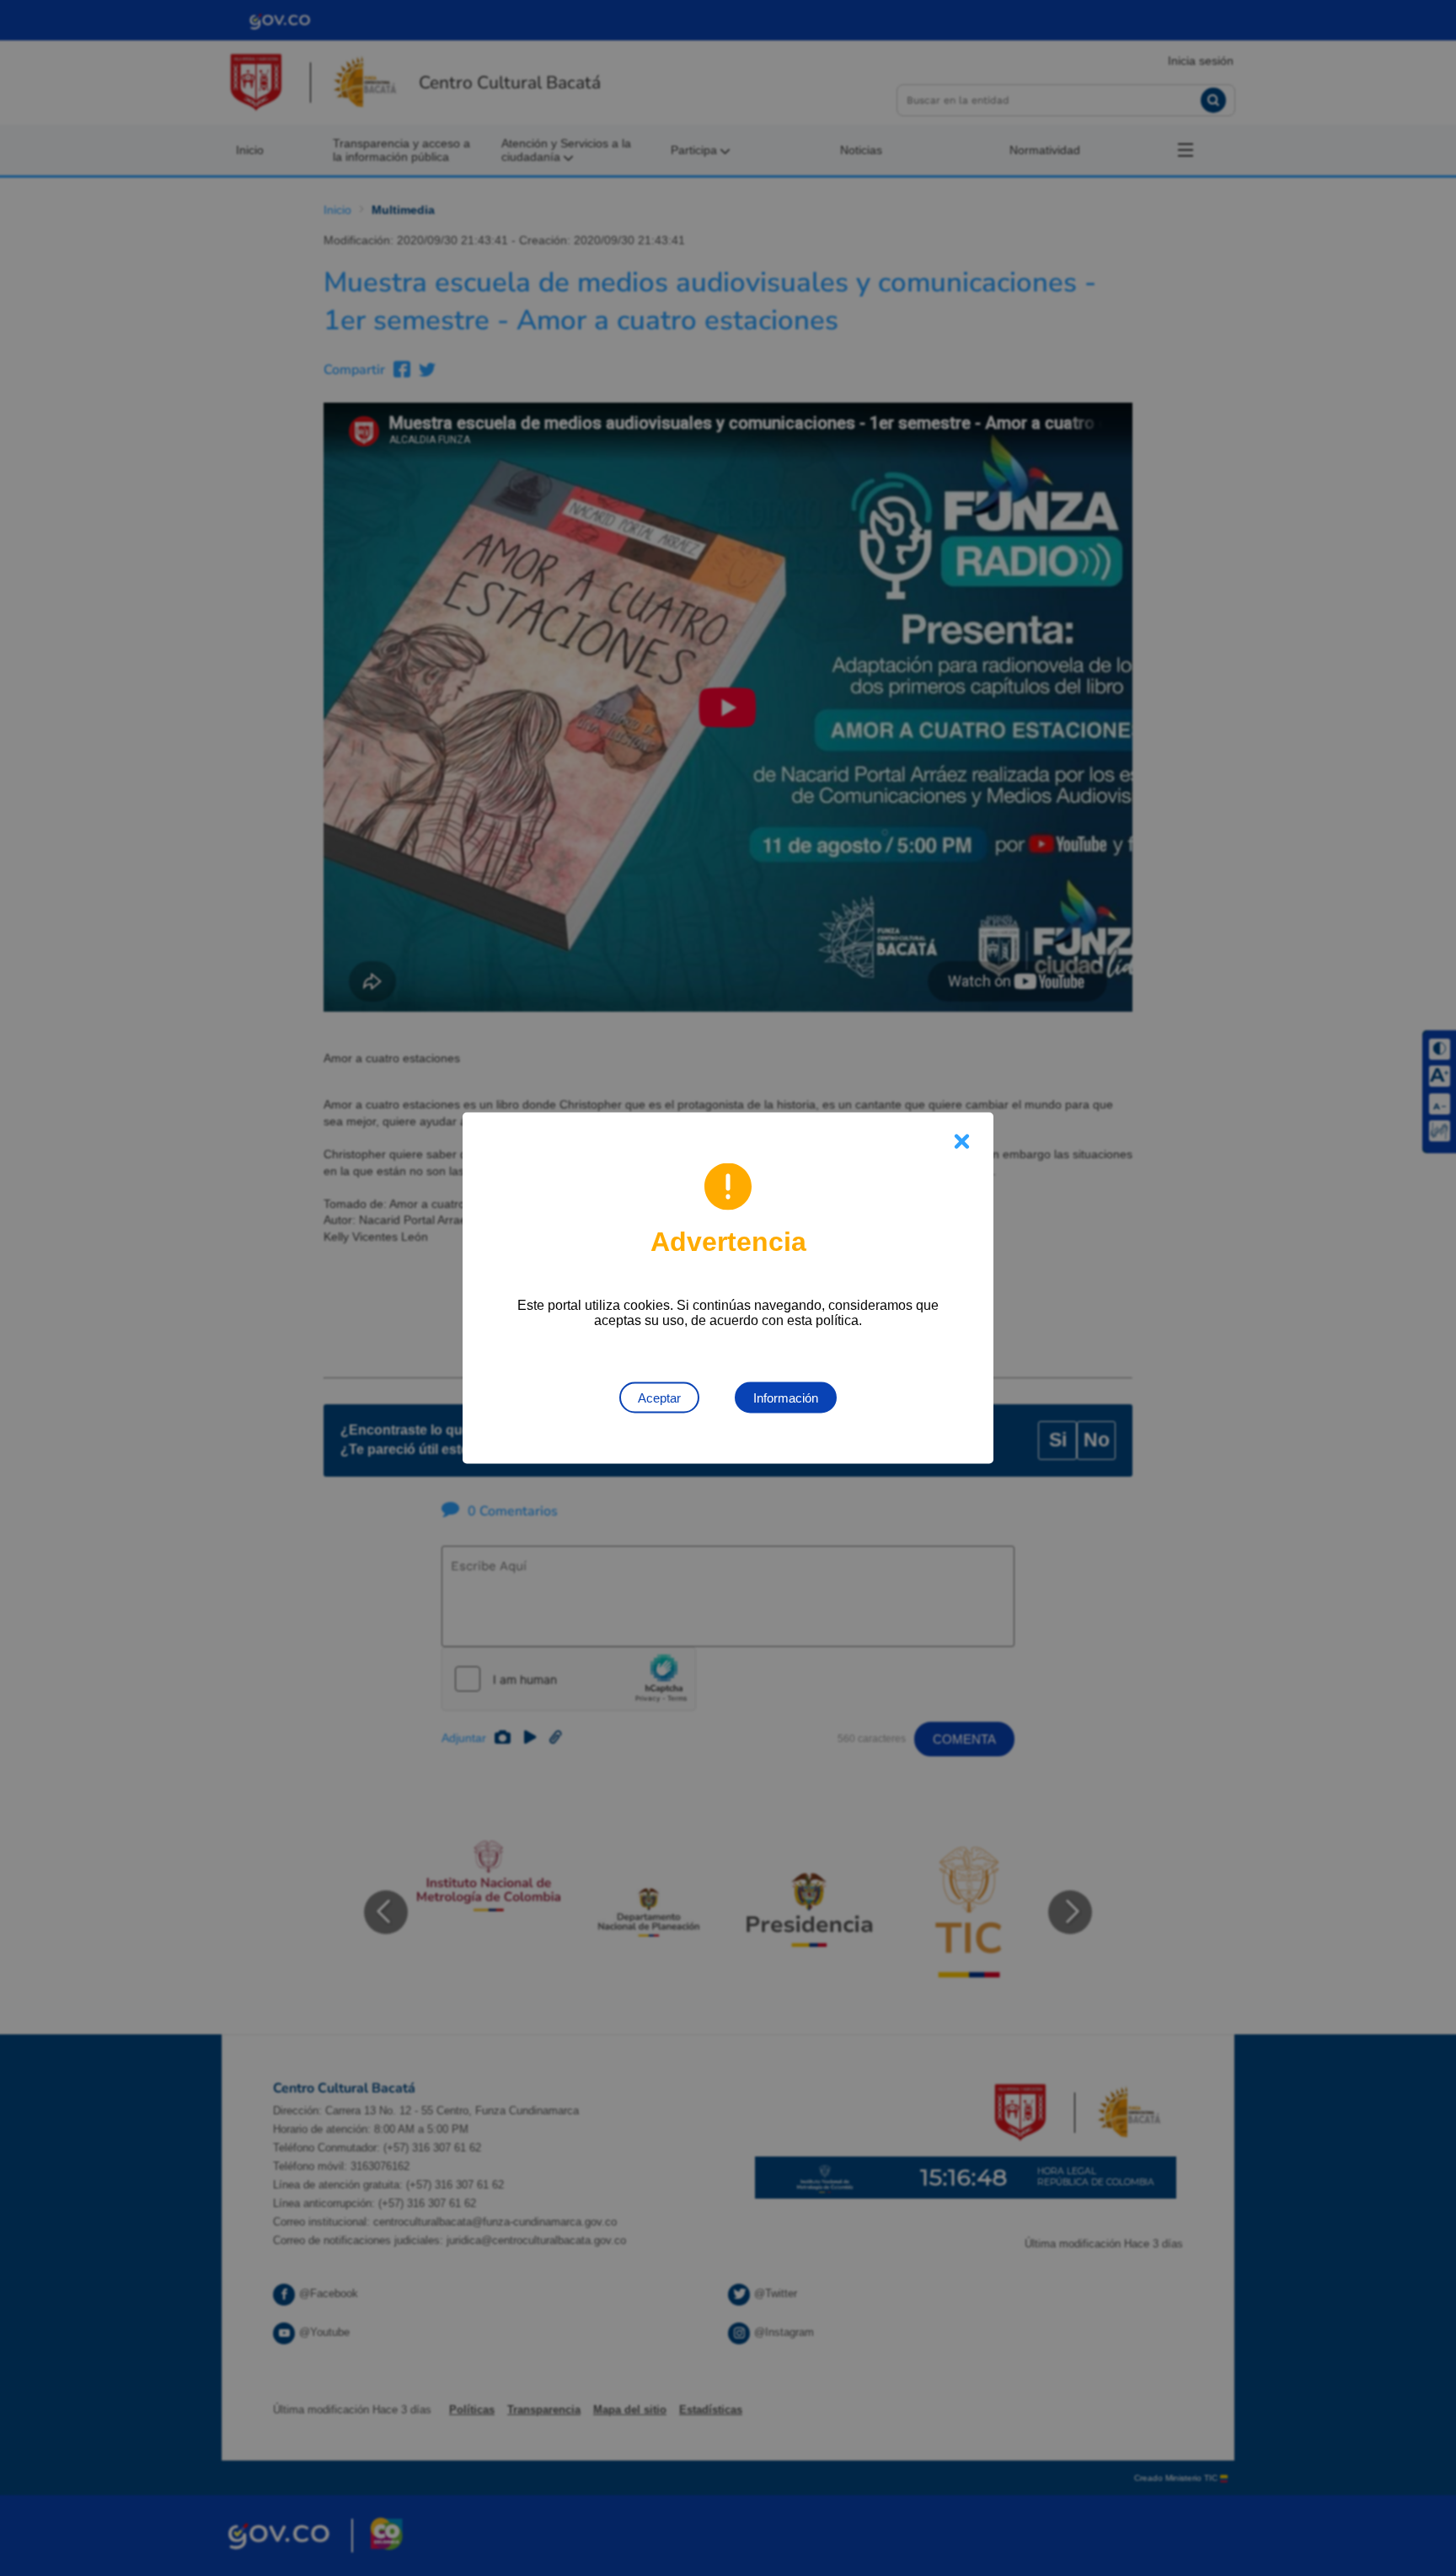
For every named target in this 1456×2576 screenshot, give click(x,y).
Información (786, 1398)
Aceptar (659, 1398)
